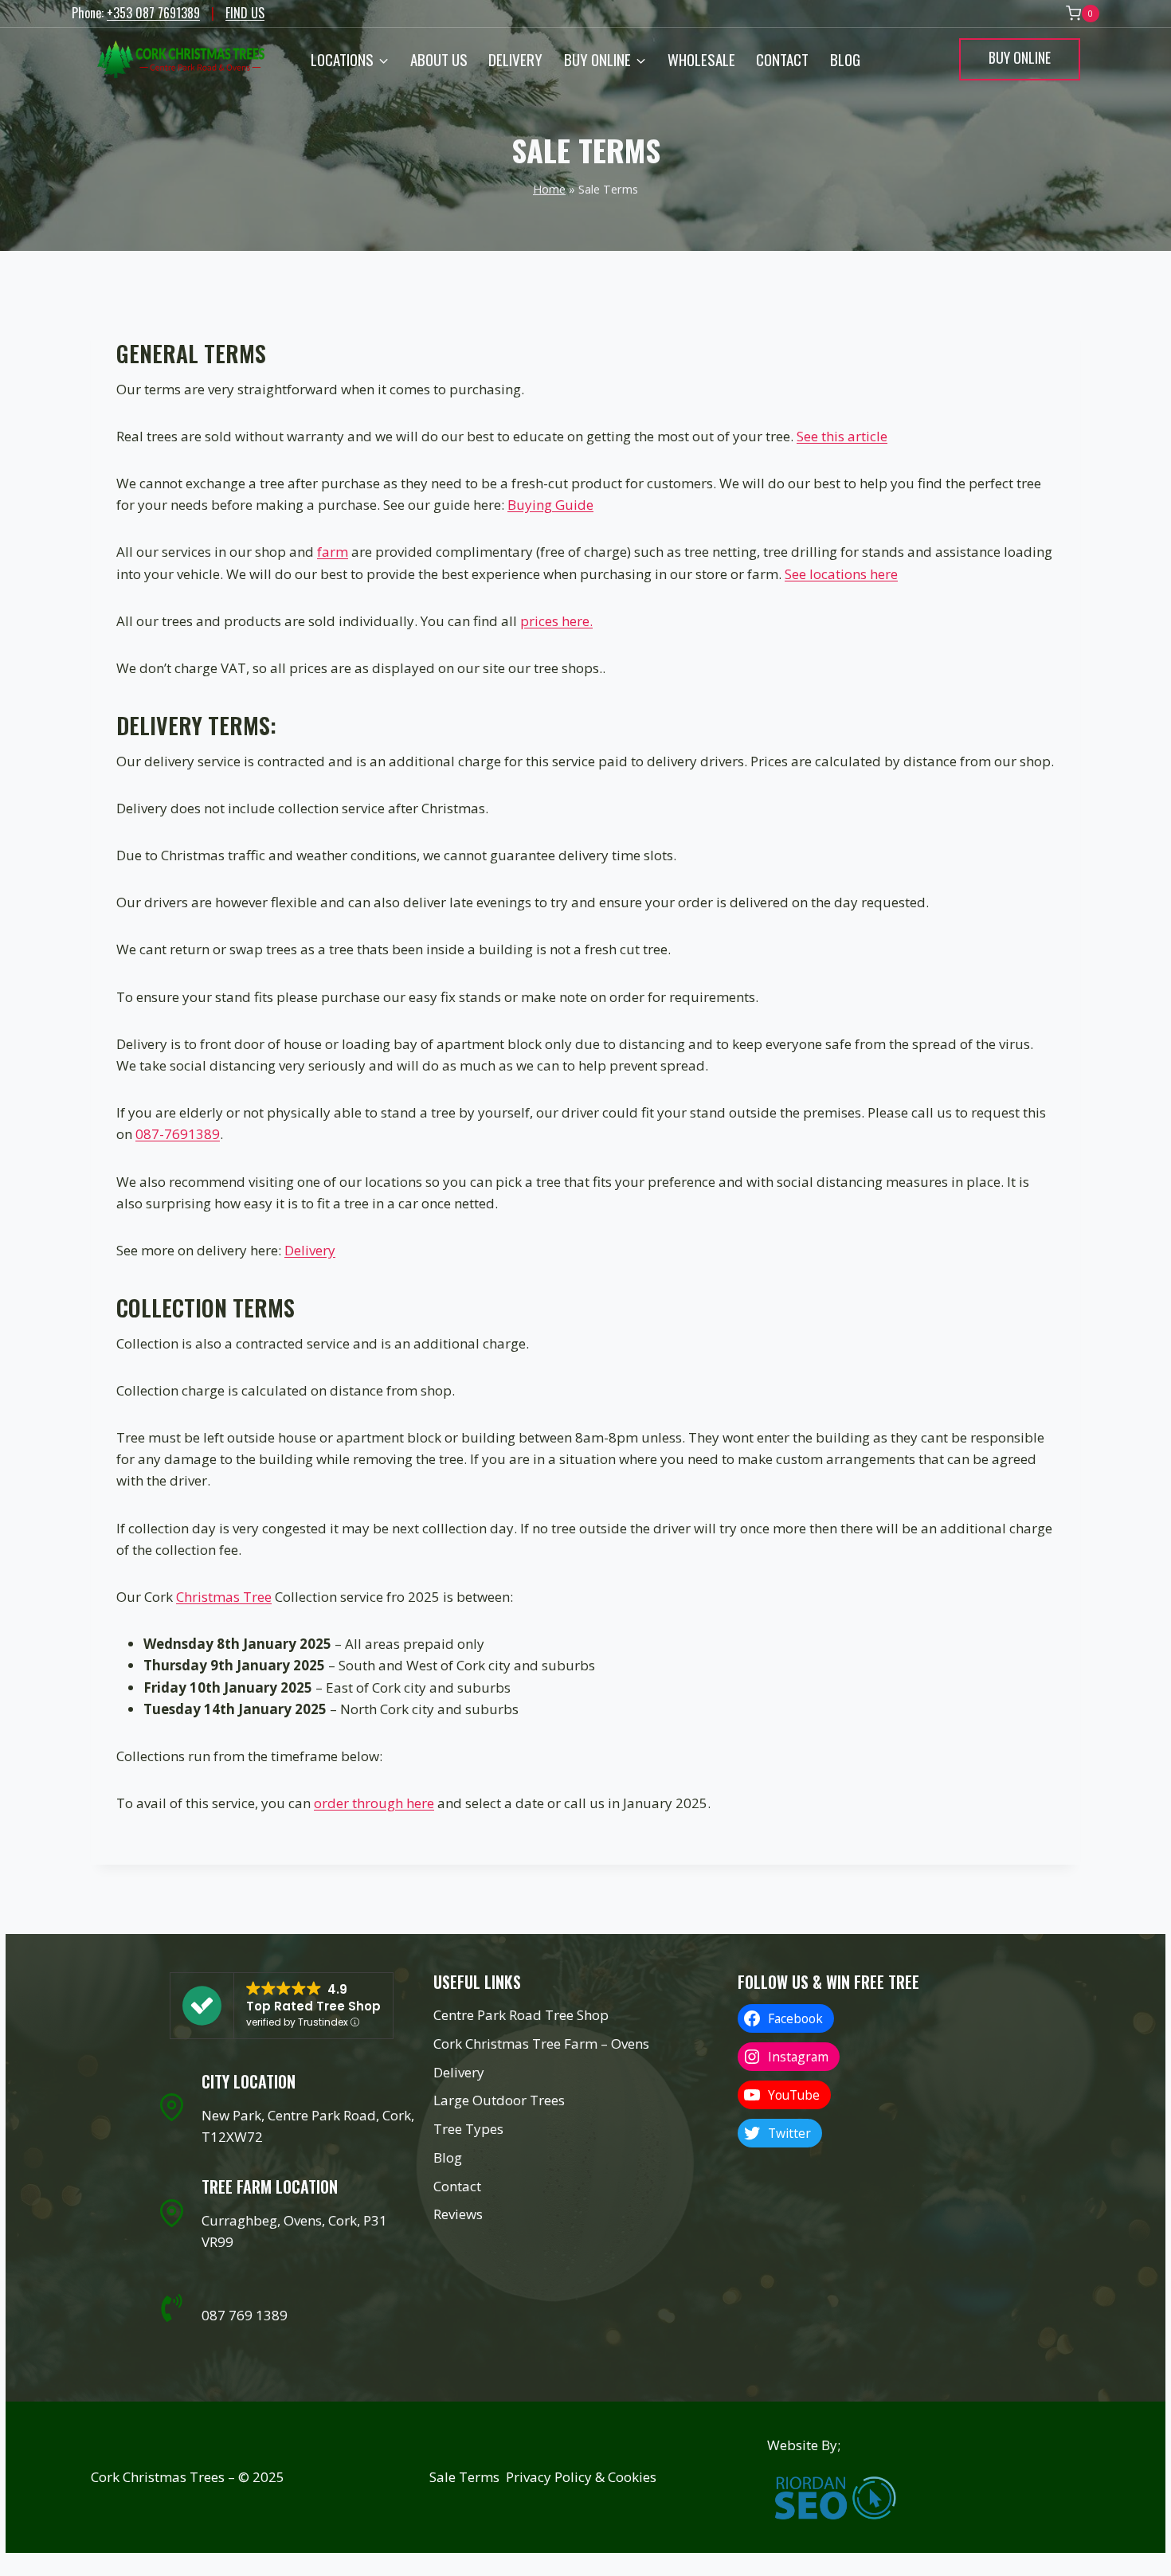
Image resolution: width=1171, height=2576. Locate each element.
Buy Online (1020, 57)
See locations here (841, 574)
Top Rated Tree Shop (313, 2006)
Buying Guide (550, 505)
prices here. (556, 621)
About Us (439, 59)
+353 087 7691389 (153, 13)
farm (333, 552)
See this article (842, 436)
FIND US (245, 13)
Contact (782, 59)
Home (549, 189)
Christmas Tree (224, 1597)
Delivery (515, 59)
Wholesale (701, 59)
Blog (845, 59)
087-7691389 (178, 1134)
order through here (374, 1803)
